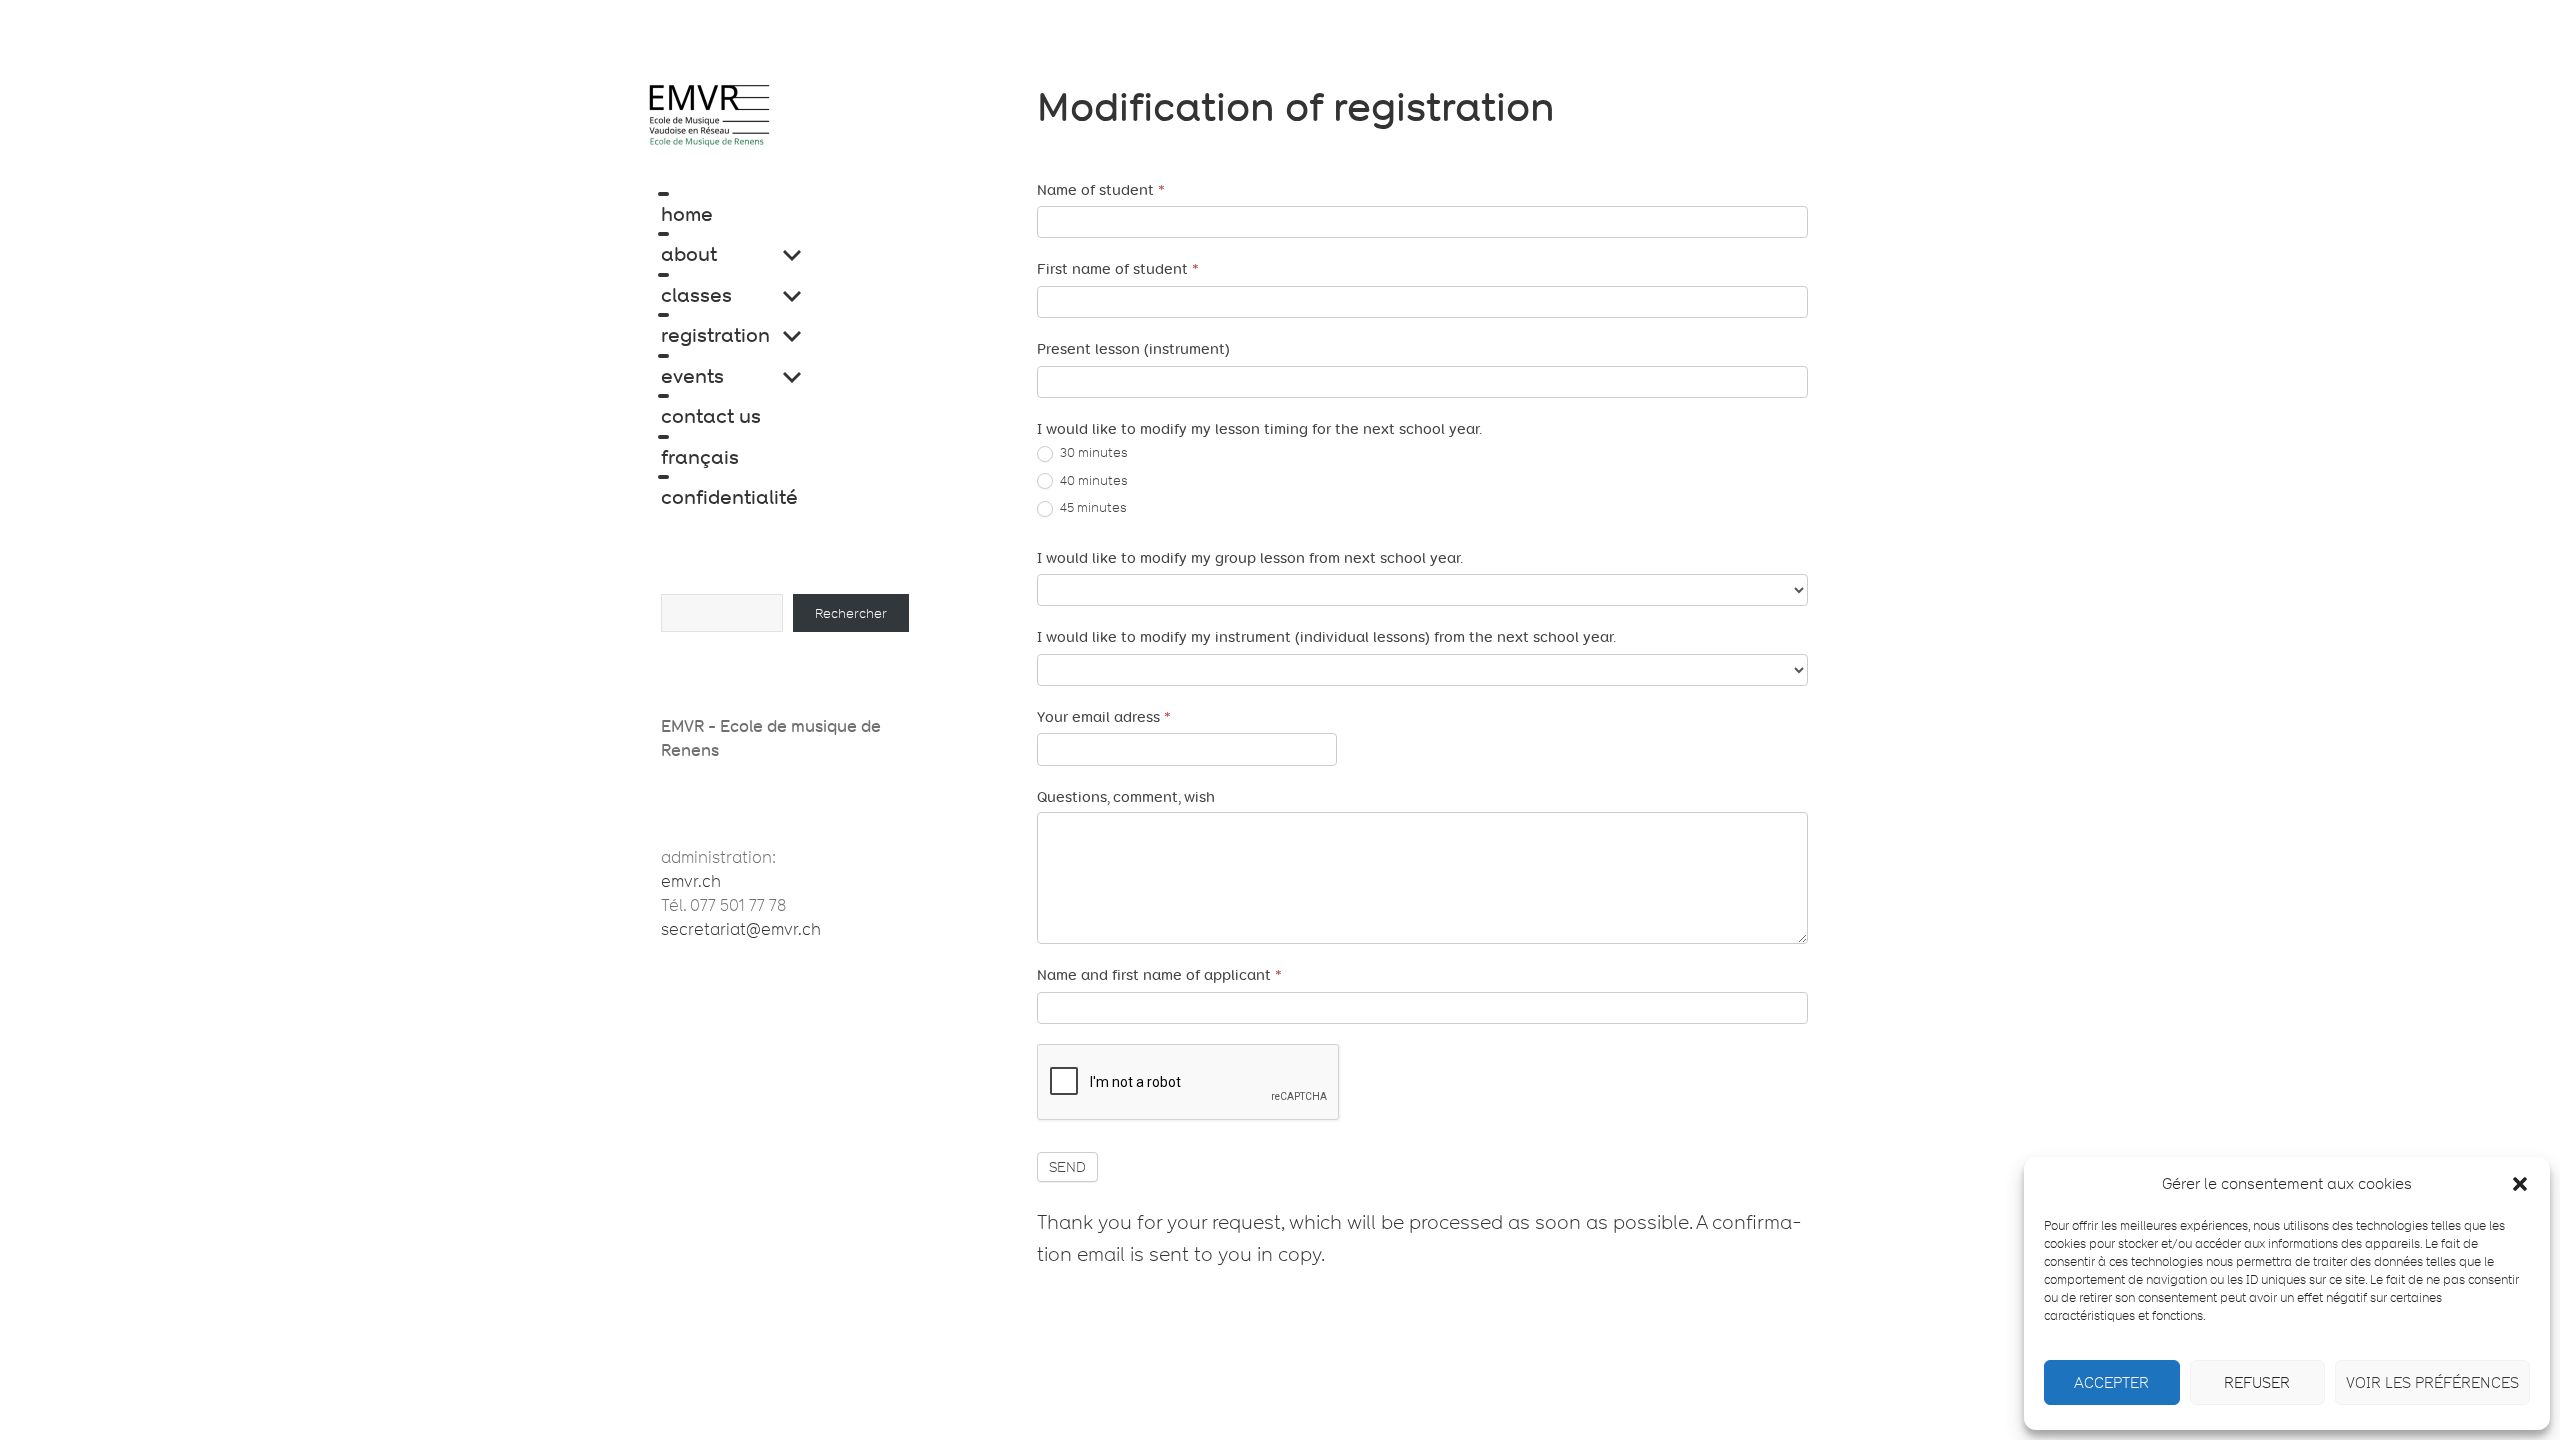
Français (700, 457)
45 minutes (1092, 507)
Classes (696, 295)
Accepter (2111, 1383)
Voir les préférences (2432, 1383)
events (692, 376)
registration (715, 335)
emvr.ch (691, 881)
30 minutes (1092, 452)
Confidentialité (729, 497)
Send (1067, 1167)
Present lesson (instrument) (1133, 349)
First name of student (1118, 269)
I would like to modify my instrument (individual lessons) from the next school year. (1326, 637)
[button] (2520, 1184)
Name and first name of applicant (1159, 975)
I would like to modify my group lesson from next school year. (1250, 558)
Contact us (711, 416)
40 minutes (1092, 480)
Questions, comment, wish (1126, 797)
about (689, 254)
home (687, 214)
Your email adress (1104, 717)
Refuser (2257, 1383)
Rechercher (851, 613)
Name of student (1101, 190)
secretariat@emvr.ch (741, 929)
